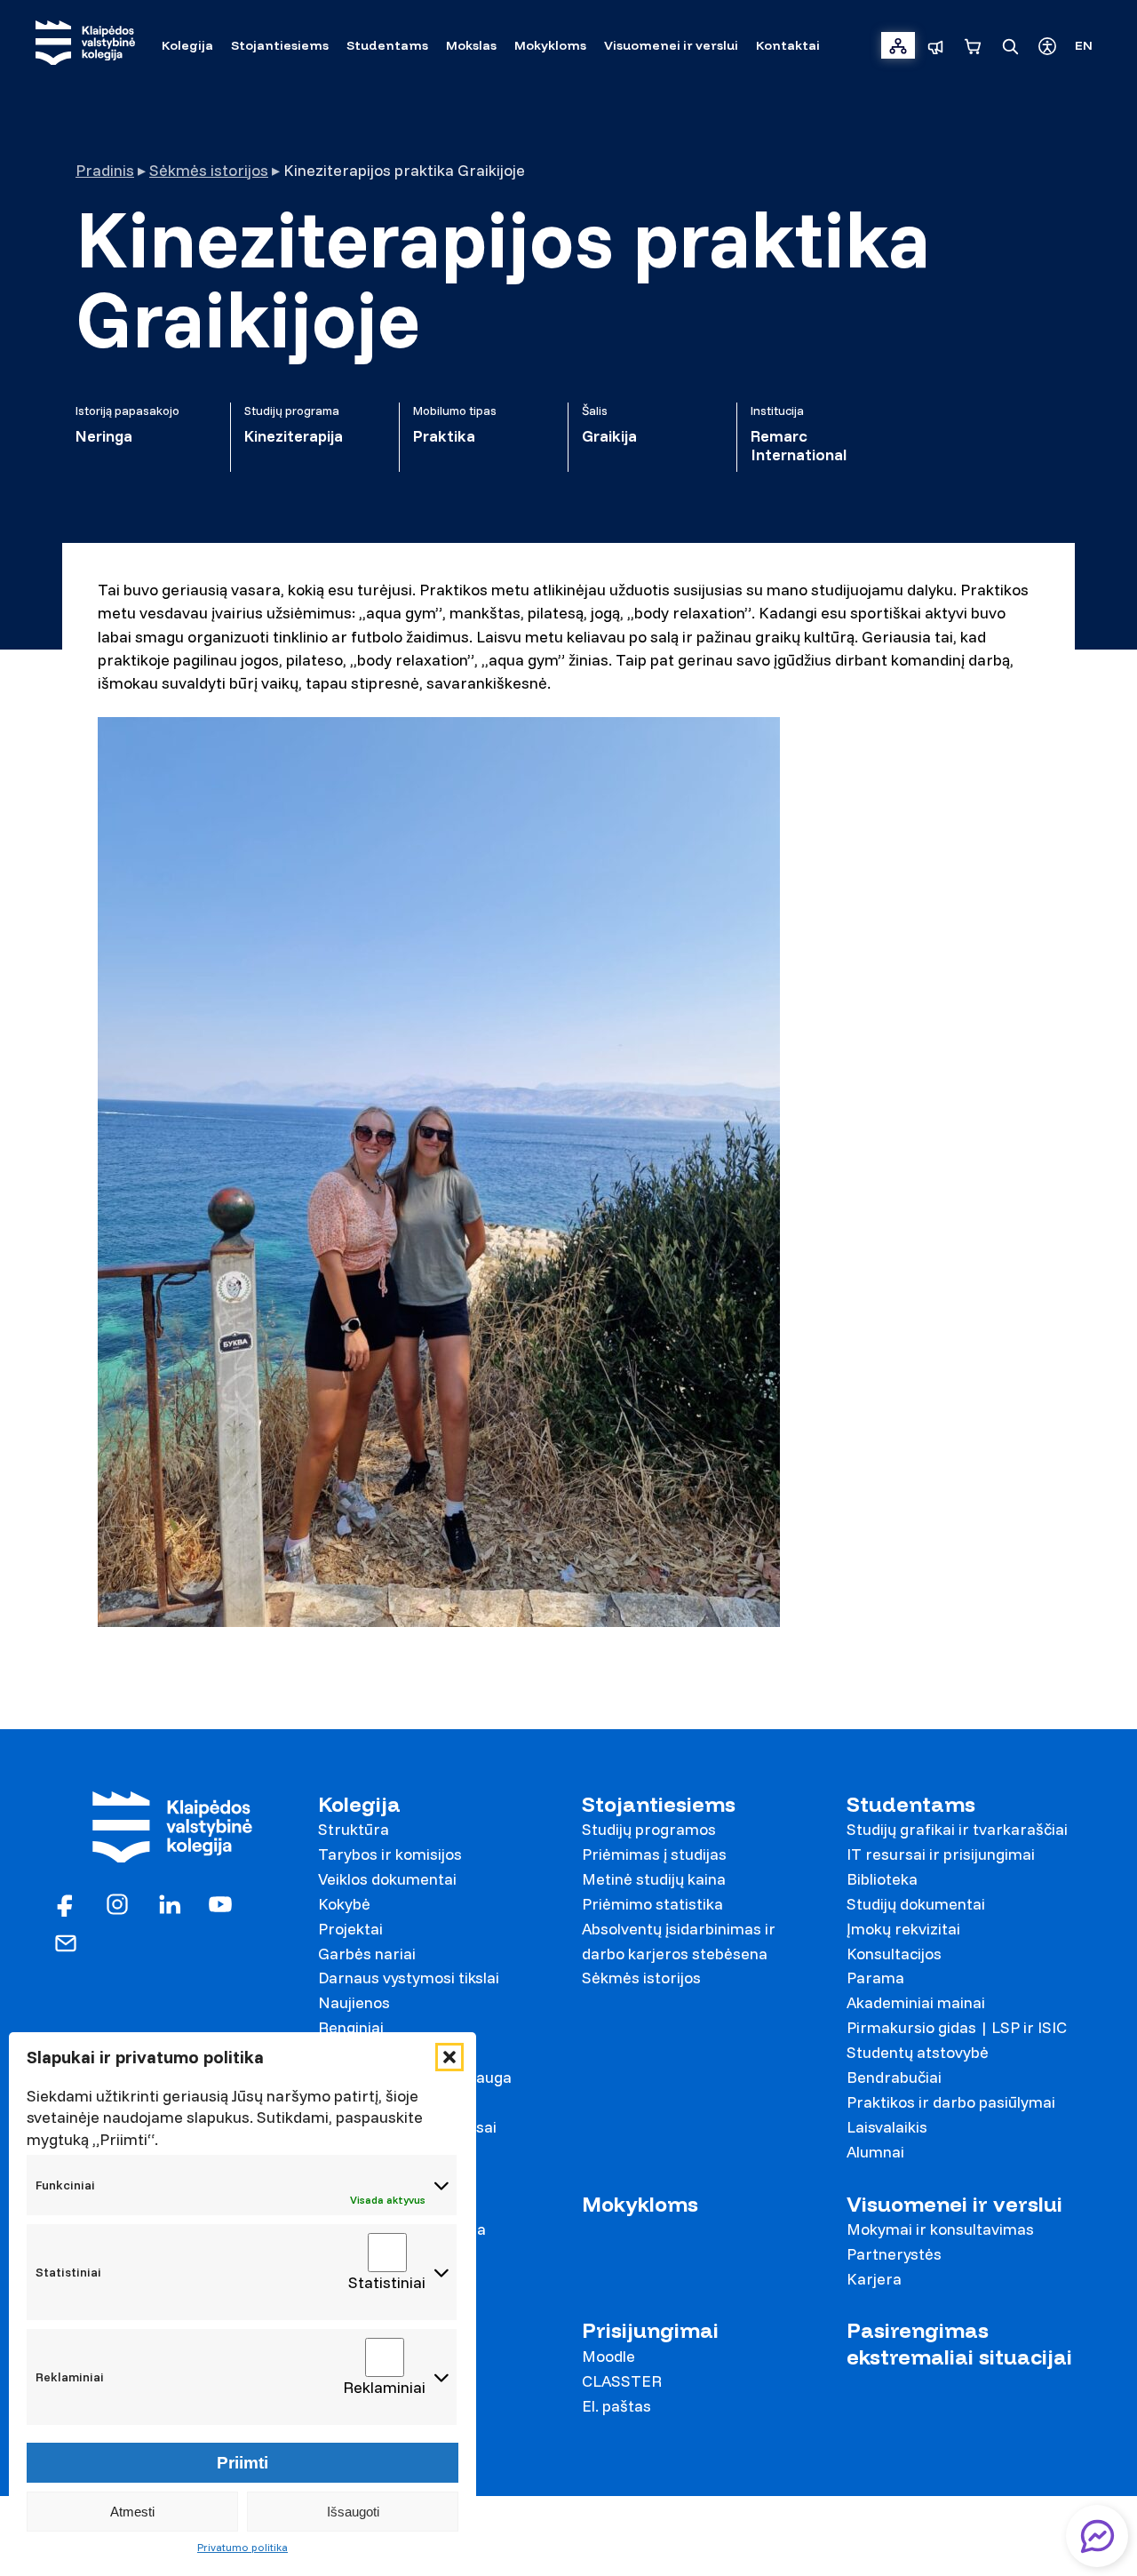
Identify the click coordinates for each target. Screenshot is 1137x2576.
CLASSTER (622, 2381)
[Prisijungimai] (898, 45)
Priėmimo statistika (652, 1904)
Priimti (243, 2463)
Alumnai (875, 2152)
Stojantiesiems (659, 1804)
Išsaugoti (353, 2512)
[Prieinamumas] (1047, 45)
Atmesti (132, 2512)
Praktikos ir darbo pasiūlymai (951, 2102)
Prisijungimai (650, 2330)
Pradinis (105, 170)
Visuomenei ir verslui (954, 2204)
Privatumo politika (243, 2547)
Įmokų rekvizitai (903, 1929)
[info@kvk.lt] (66, 1941)
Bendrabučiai (894, 2077)
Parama (875, 1978)
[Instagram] (117, 1902)
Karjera (874, 2279)
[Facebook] (66, 1902)
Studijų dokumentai (916, 1904)
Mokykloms (640, 2204)
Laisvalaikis (887, 2127)
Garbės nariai (367, 1954)
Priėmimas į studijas (654, 1854)
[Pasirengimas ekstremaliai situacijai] (935, 45)
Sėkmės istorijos (209, 170)
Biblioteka (882, 1879)
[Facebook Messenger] (1097, 2536)
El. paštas (616, 2406)
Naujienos (354, 2002)
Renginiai (351, 2027)
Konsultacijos (894, 1954)
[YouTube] (220, 1902)
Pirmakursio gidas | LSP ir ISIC (957, 2027)
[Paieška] (1010, 45)
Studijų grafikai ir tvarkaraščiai (957, 1829)
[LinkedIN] (169, 1902)
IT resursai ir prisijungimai (941, 1854)
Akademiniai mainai (916, 2002)
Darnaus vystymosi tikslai (409, 1978)
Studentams (911, 1804)
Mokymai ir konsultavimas (940, 2229)
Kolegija (359, 1804)
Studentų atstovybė (918, 2052)
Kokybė (344, 1904)
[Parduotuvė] (973, 45)
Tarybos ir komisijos (390, 1854)
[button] (449, 2057)
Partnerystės (894, 2254)
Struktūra (354, 1829)
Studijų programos (649, 1829)
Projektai (350, 1929)
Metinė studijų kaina (654, 1879)
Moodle (608, 2356)
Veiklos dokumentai (387, 1879)
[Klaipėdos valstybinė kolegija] (85, 45)
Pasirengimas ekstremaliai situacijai (959, 2343)
